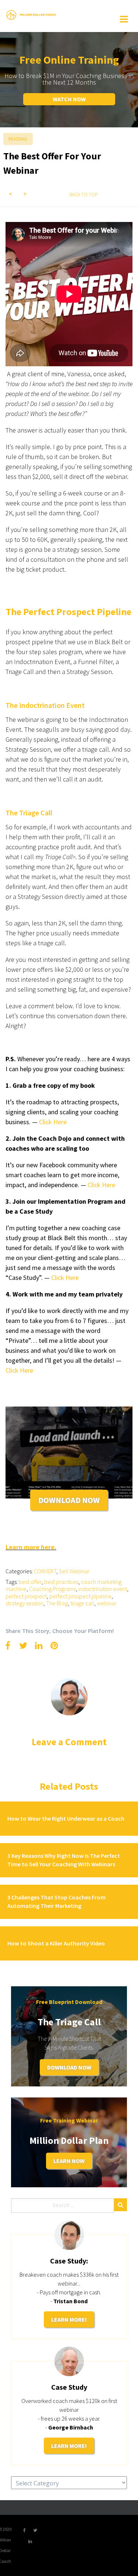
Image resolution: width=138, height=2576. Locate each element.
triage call (82, 1603)
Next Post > (25, 194)
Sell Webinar (74, 1571)
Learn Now (69, 2161)
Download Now (69, 2067)
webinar (107, 1603)
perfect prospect (26, 1596)
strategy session (24, 1603)
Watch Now (69, 99)
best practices (61, 1582)
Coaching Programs (52, 1589)
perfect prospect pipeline (80, 1596)
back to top (84, 195)
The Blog (57, 1603)
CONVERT (45, 1571)
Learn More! (69, 2319)
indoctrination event (103, 1589)
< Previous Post (11, 194)
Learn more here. (31, 1547)
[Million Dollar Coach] (31, 14)
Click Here (65, 1278)
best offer (30, 1582)
